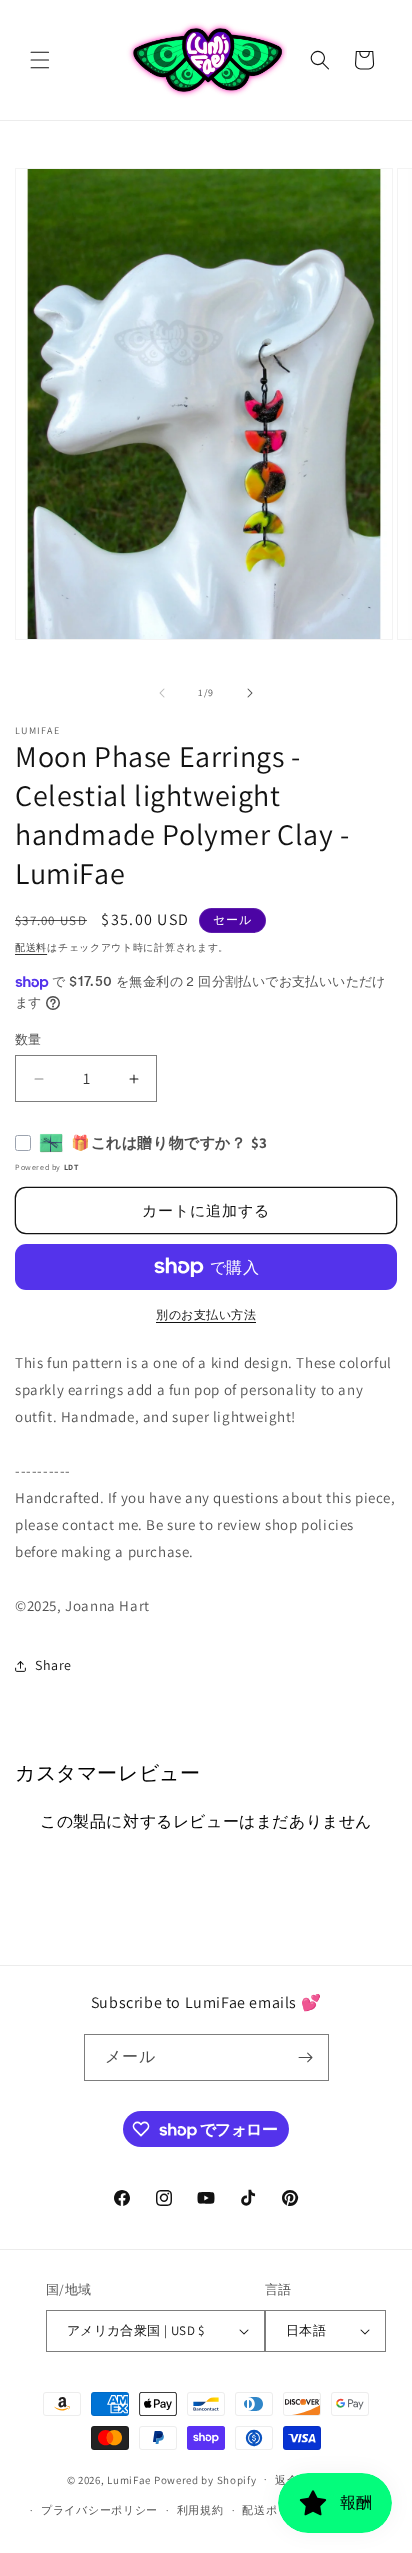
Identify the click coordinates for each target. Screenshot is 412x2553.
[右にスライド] (250, 693)
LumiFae (129, 2479)
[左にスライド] (162, 693)
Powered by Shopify (205, 2479)
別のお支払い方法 (206, 1314)
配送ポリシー (277, 2510)
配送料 (31, 947)
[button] (40, 60)
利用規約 (200, 2510)
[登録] (306, 2057)
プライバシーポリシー (99, 2510)
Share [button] (53, 1665)
